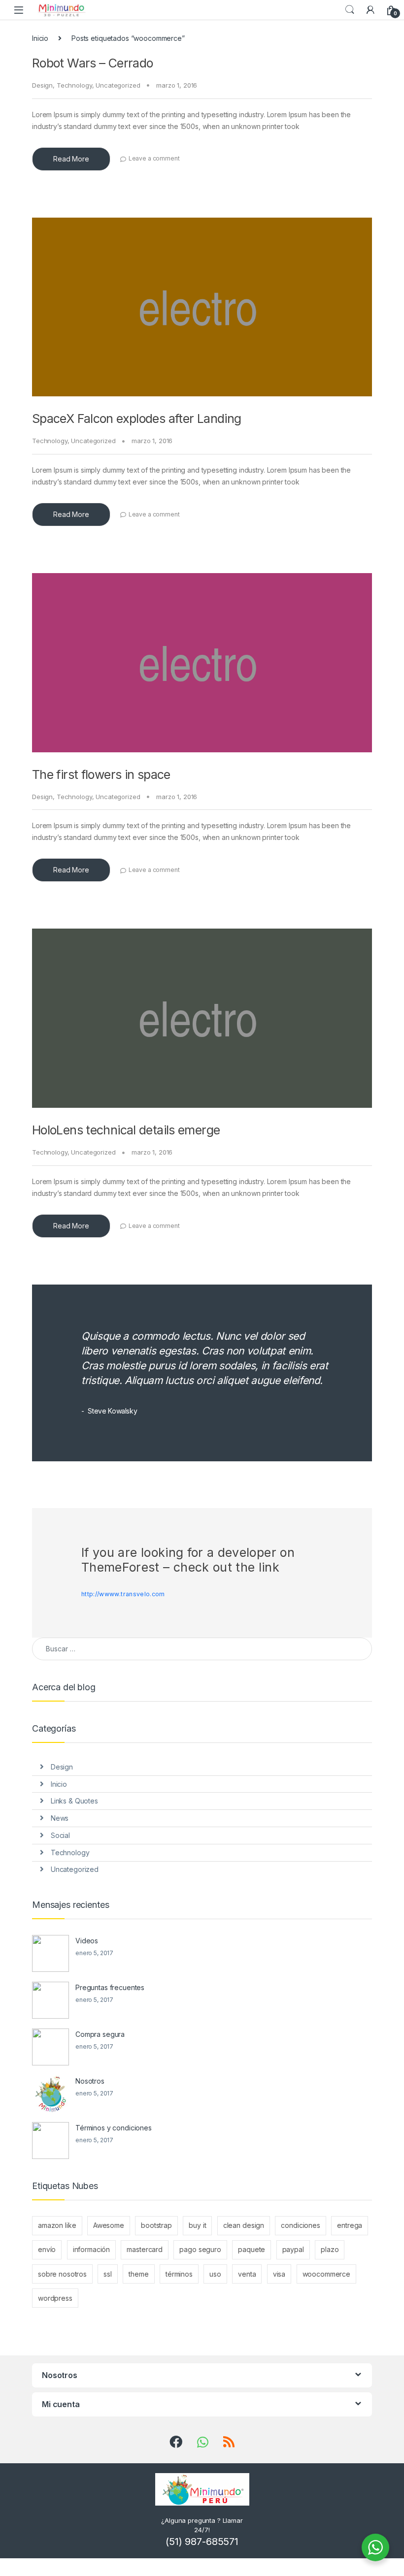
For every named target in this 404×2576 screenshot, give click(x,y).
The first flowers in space (101, 774)
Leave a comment (154, 158)
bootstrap (156, 2225)
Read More (71, 159)
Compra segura (100, 2034)
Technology (74, 85)
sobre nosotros (62, 2274)
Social (60, 1835)
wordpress (55, 2298)
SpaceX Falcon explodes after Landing (137, 419)
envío (47, 2249)
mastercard (145, 2249)
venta (247, 2274)
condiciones (300, 2225)
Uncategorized (118, 85)
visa (279, 2274)
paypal (293, 2249)
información (91, 2249)
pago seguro (200, 2249)
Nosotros (90, 2081)
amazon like (57, 2225)
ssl (108, 2274)
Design (42, 85)
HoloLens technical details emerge (126, 1130)
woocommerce (326, 2274)
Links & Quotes (74, 1801)
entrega (350, 2225)
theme (138, 2274)
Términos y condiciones (114, 2128)
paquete (252, 2249)
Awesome (109, 2225)
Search (350, 10)
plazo (330, 2249)
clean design (244, 2225)
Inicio (40, 38)
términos (179, 2274)
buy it (197, 2225)
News (60, 1818)
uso (215, 2274)
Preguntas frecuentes (110, 1987)
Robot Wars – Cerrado (93, 63)
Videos (87, 1941)
